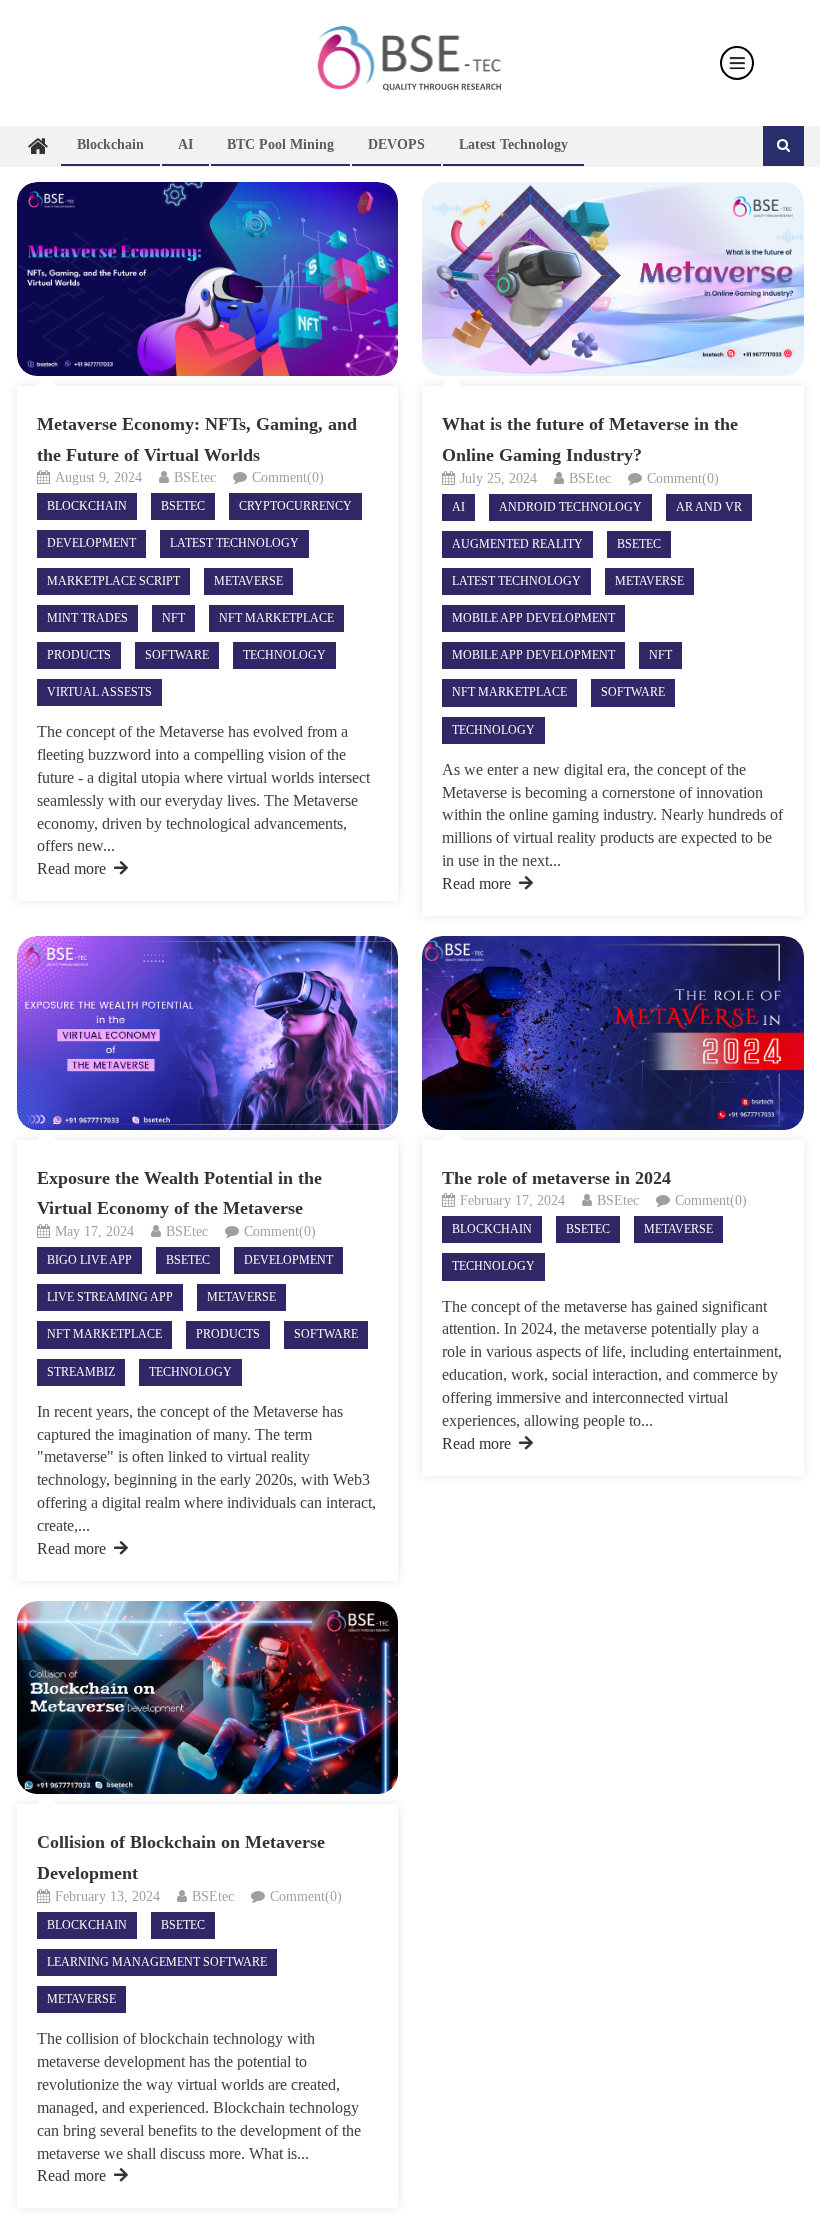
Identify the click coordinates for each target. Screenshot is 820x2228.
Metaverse (248, 581)
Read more (71, 868)
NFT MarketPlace (276, 618)
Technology (284, 655)
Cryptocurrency (295, 506)
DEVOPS (396, 144)
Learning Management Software (157, 1962)
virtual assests (99, 692)
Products (79, 655)
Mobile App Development (533, 618)
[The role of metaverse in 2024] (612, 1033)
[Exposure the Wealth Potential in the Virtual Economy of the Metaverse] (207, 1033)
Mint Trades (87, 618)
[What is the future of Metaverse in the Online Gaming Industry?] (612, 279)
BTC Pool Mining (280, 144)
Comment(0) (288, 477)
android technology (570, 507)
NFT (173, 618)
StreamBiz (81, 1372)
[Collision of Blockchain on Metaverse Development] (207, 1698)
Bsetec (183, 506)
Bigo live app (89, 1260)
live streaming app (110, 1297)
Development (91, 543)
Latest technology (513, 144)
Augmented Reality (517, 544)
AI (185, 144)
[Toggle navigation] (737, 63)
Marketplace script (113, 581)
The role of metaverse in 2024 (556, 1178)
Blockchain (110, 144)
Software (177, 655)
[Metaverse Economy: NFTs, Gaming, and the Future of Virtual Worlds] (207, 278)
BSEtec (195, 477)
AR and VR (709, 507)
